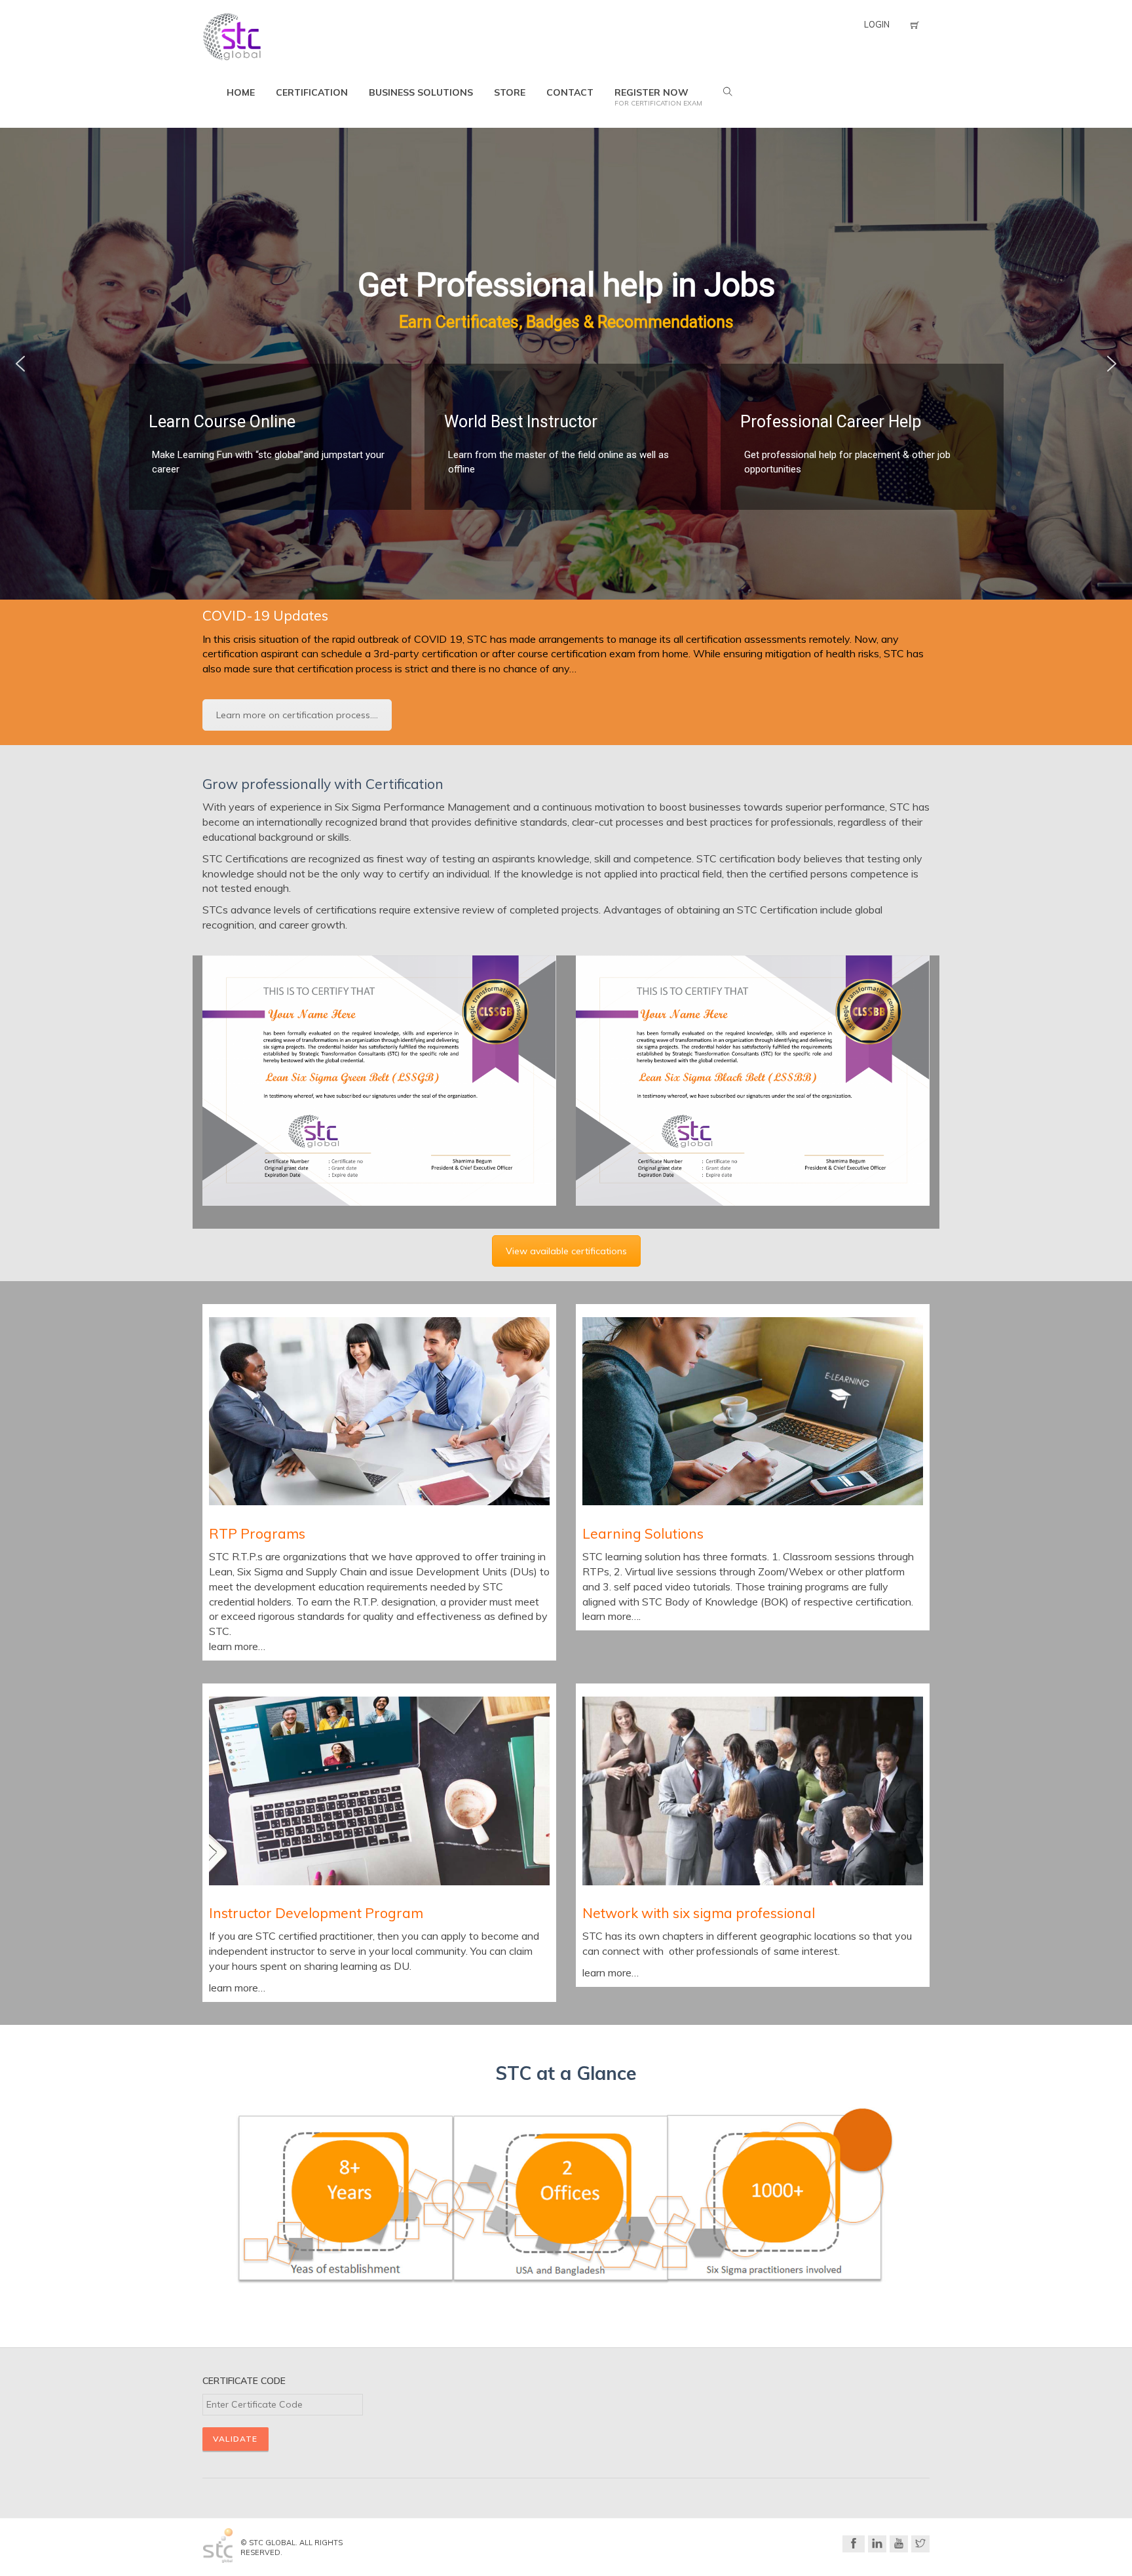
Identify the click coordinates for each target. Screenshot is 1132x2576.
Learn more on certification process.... (297, 715)
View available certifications (566, 1251)
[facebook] (854, 2544)
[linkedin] (877, 2544)
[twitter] (920, 2544)
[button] (20, 364)
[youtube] (899, 2544)
